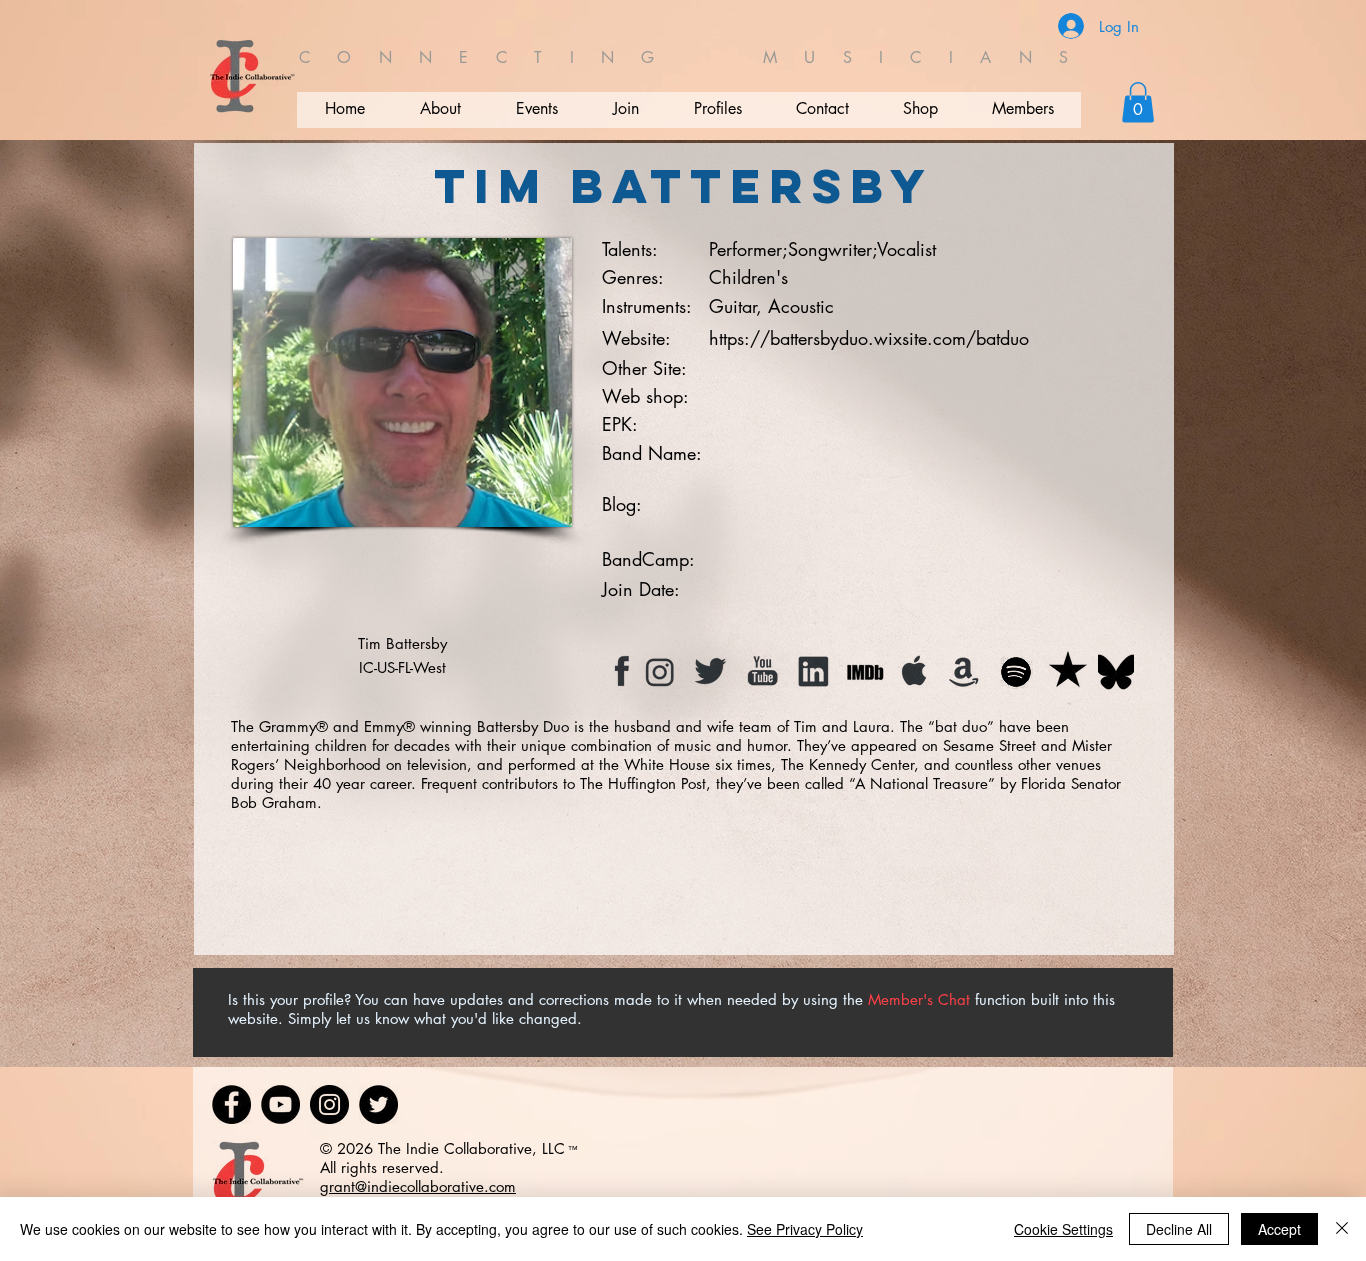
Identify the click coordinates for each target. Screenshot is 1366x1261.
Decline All (1179, 1229)
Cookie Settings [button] (1063, 1229)
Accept (1279, 1229)
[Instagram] (329, 1104)
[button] (1138, 102)
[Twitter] (378, 1104)
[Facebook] (231, 1104)
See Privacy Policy (805, 1229)
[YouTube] (280, 1104)
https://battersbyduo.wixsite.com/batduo (869, 338)
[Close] (1342, 1229)
